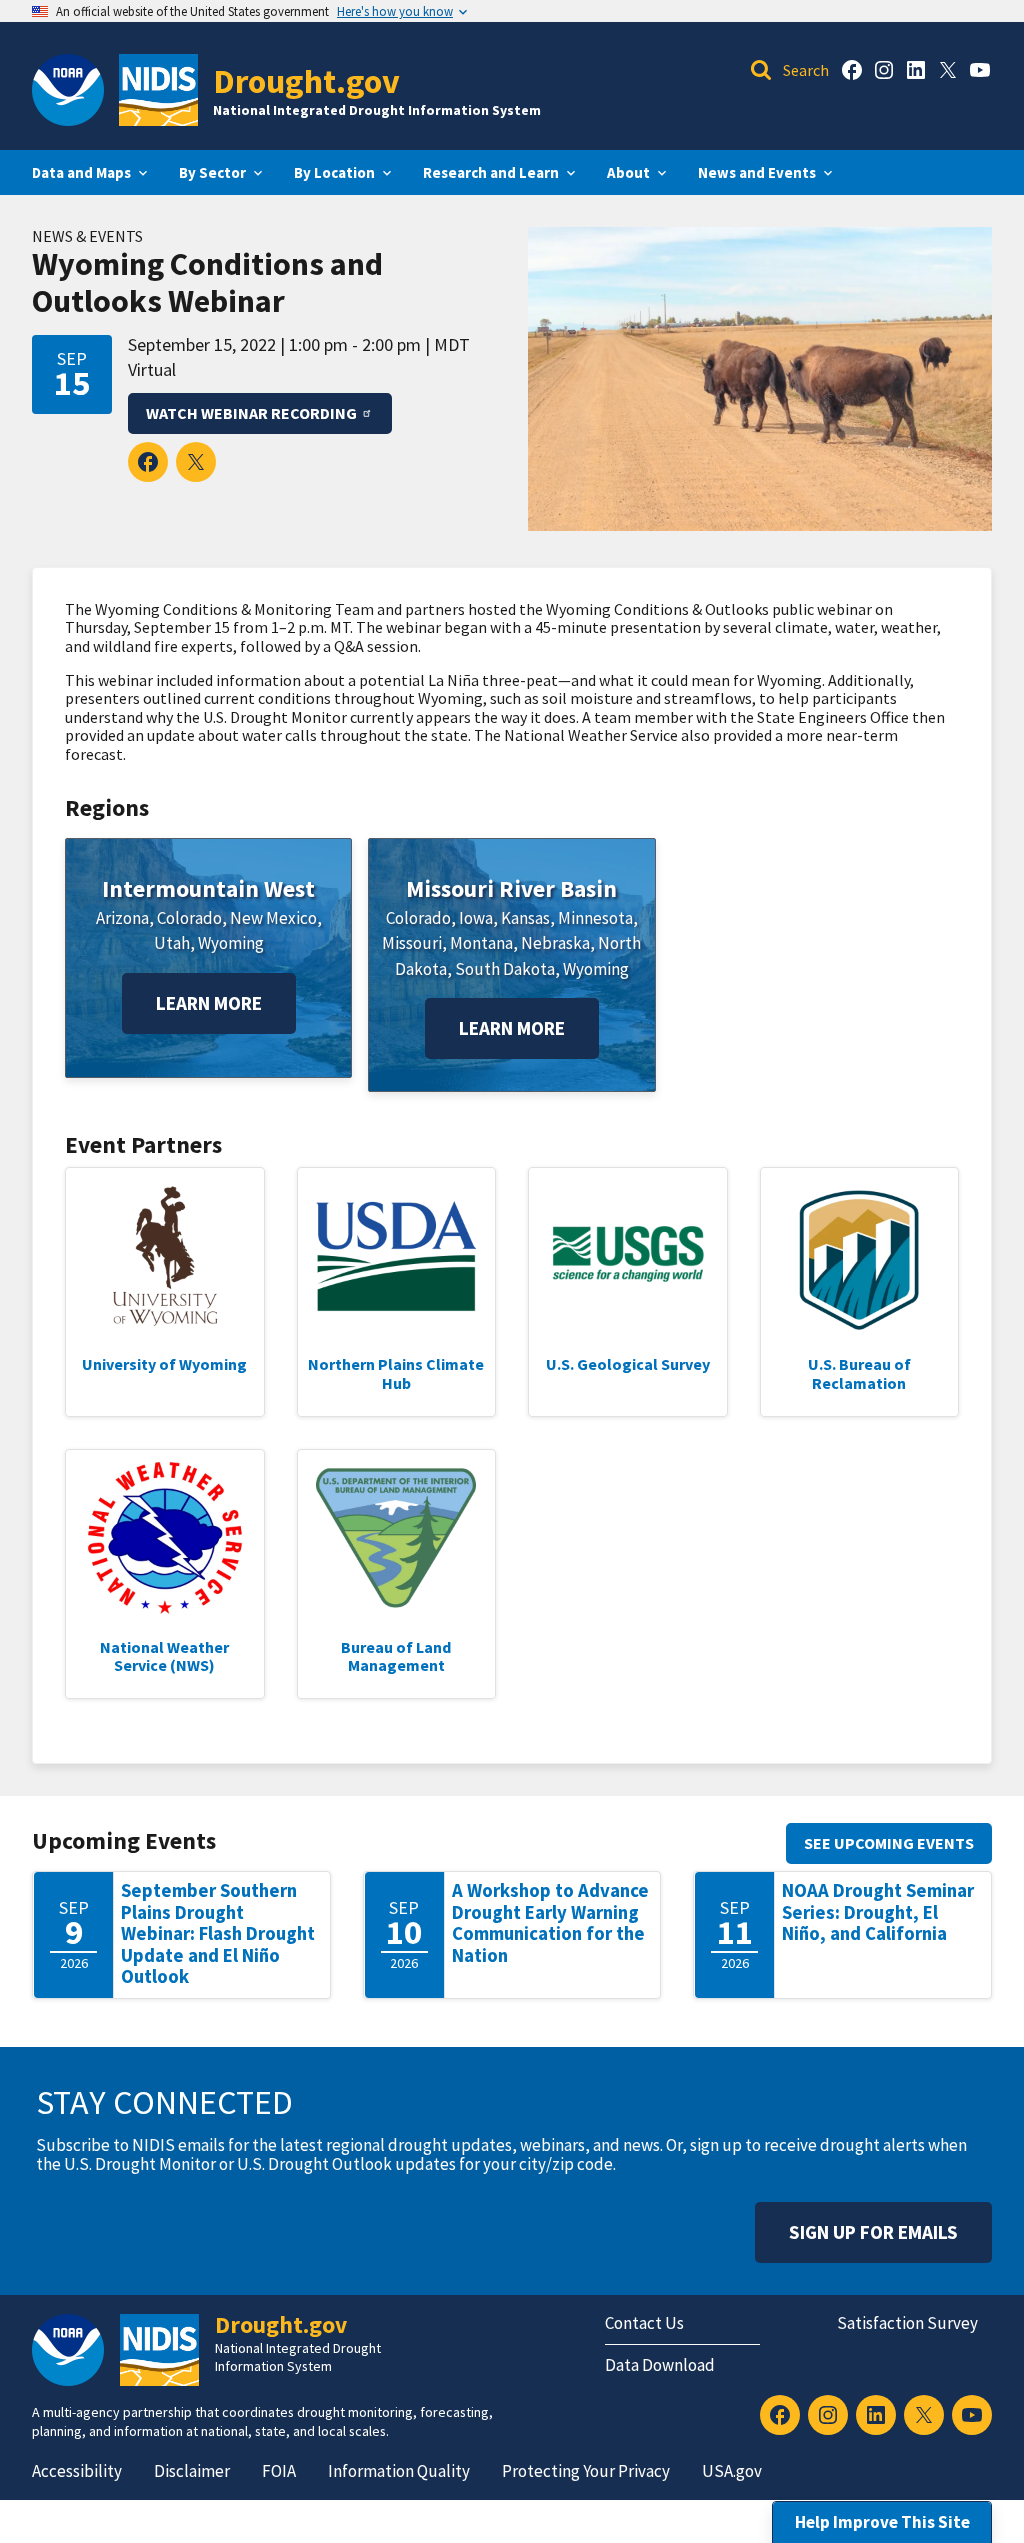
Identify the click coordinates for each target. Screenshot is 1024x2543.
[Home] (158, 90)
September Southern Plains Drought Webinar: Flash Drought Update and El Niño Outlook (218, 1933)
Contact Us (644, 2323)
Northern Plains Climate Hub (396, 1373)
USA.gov (732, 2471)
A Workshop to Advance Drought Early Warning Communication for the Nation (550, 1923)
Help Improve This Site (882, 2522)
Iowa (476, 918)
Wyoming (231, 943)
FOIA (279, 2471)
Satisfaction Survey (907, 2323)
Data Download (660, 2365)
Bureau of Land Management (396, 1656)
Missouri (412, 943)
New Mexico (273, 918)
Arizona (122, 918)
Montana (481, 943)
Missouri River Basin (511, 888)
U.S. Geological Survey (628, 1364)
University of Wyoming (164, 1364)
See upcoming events (889, 1843)
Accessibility (77, 2471)
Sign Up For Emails (873, 2232)
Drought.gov (306, 80)
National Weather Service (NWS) (164, 1656)
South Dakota (505, 969)
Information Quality (399, 2471)
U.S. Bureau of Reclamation (859, 1373)
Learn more (209, 1003)
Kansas (525, 918)
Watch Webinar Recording (251, 413)
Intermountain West (208, 888)
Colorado (189, 918)
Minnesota (595, 918)
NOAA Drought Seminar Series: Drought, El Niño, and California (878, 1912)
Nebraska (555, 943)
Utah (172, 943)
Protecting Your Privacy (586, 2471)
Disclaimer (192, 2471)
